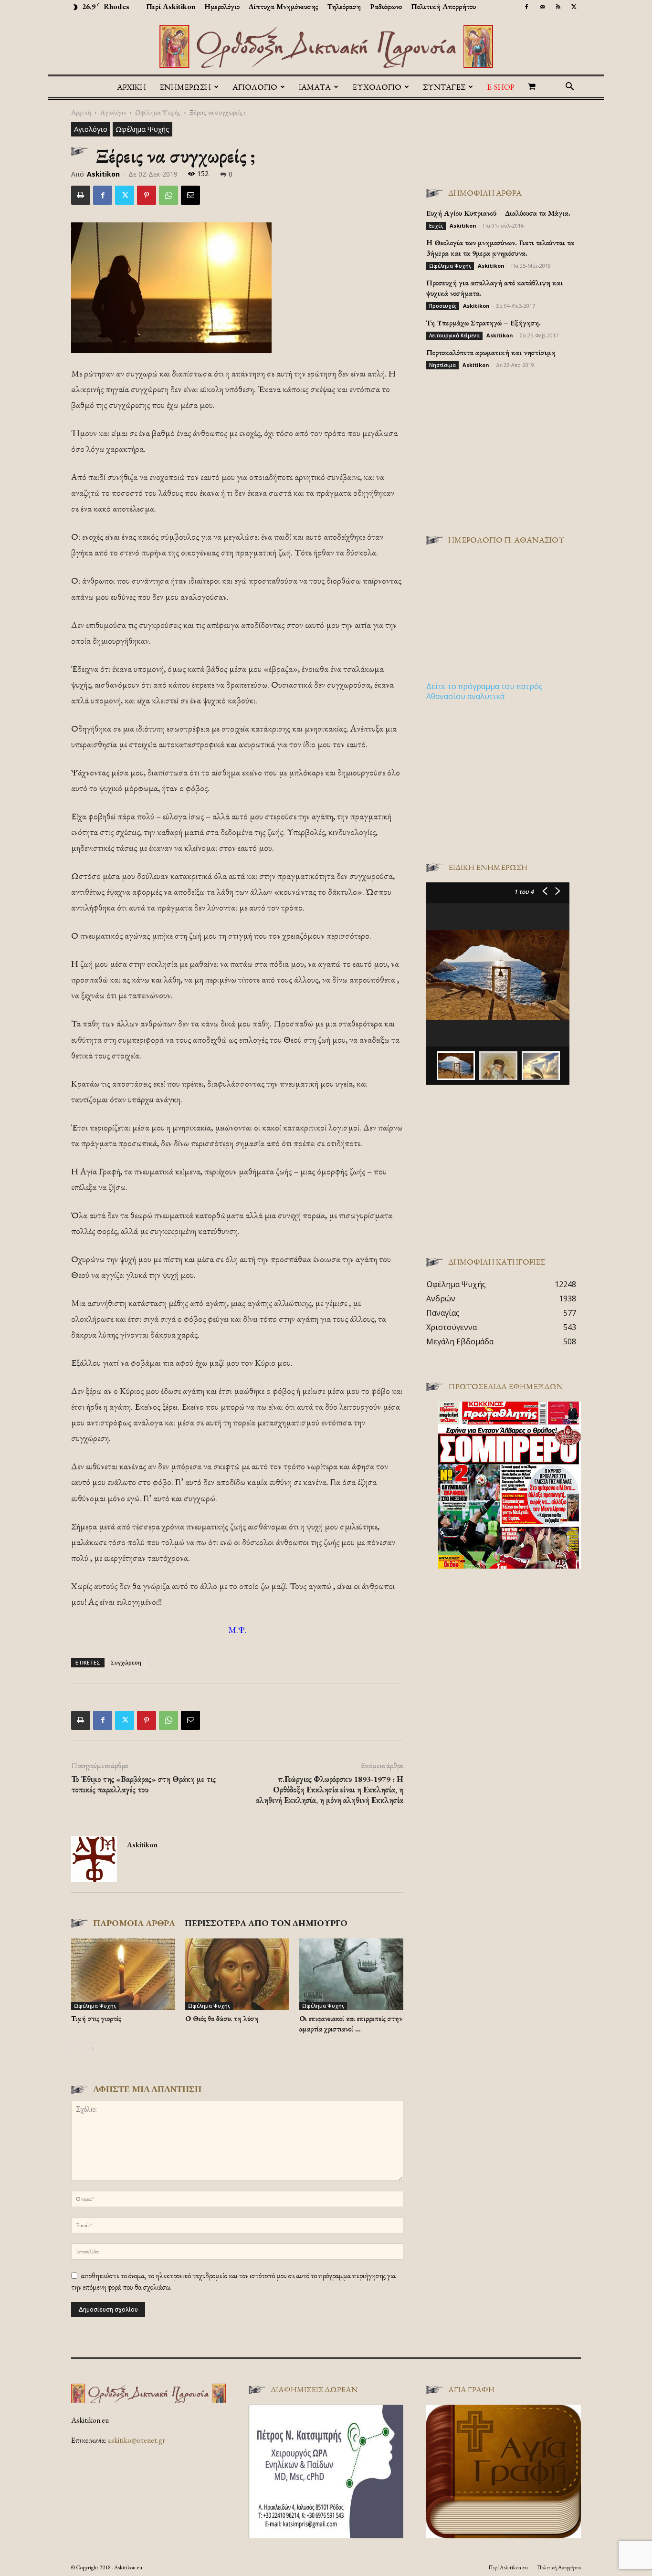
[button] (569, 87)
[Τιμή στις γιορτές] (123, 1974)
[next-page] (92, 2048)
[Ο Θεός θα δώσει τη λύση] (237, 1974)
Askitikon (103, 174)
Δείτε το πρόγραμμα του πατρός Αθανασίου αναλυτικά (484, 691)
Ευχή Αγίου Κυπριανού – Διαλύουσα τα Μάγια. (498, 213)
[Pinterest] (147, 195)
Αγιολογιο (255, 87)
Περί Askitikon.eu (508, 2567)
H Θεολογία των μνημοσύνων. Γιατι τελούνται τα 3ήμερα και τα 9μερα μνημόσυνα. (500, 248)
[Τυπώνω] (81, 195)
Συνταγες (444, 87)
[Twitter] (574, 7)
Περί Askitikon (171, 6)
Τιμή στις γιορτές (96, 2018)
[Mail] (542, 7)
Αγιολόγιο (113, 112)
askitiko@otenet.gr (137, 2440)
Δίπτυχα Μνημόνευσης (284, 6)
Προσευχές (443, 306)
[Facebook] (526, 7)
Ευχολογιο (377, 87)
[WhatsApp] (168, 195)
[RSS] (558, 7)
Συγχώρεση (126, 1662)
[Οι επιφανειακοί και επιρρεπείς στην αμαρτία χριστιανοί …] (351, 1974)
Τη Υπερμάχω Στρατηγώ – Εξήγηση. (484, 323)
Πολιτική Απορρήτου (443, 6)
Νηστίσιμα (442, 365)
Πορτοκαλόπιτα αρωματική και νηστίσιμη (491, 352)
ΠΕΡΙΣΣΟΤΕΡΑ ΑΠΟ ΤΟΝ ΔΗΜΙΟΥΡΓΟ (266, 1923)
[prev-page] (77, 2048)
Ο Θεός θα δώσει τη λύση (222, 2018)
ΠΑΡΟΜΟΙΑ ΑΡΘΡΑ (134, 1923)
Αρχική (131, 87)
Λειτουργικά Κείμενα (454, 335)
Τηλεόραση (344, 6)
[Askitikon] (326, 46)
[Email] (190, 195)
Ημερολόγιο (222, 6)
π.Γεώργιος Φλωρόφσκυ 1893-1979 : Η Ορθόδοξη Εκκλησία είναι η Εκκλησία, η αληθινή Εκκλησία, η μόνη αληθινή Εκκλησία (330, 1790)
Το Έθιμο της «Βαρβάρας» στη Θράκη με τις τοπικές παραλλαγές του (143, 1784)
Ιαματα (315, 87)
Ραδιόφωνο (386, 6)
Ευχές (436, 226)
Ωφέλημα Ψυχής (158, 112)
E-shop (501, 87)
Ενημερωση (185, 87)
